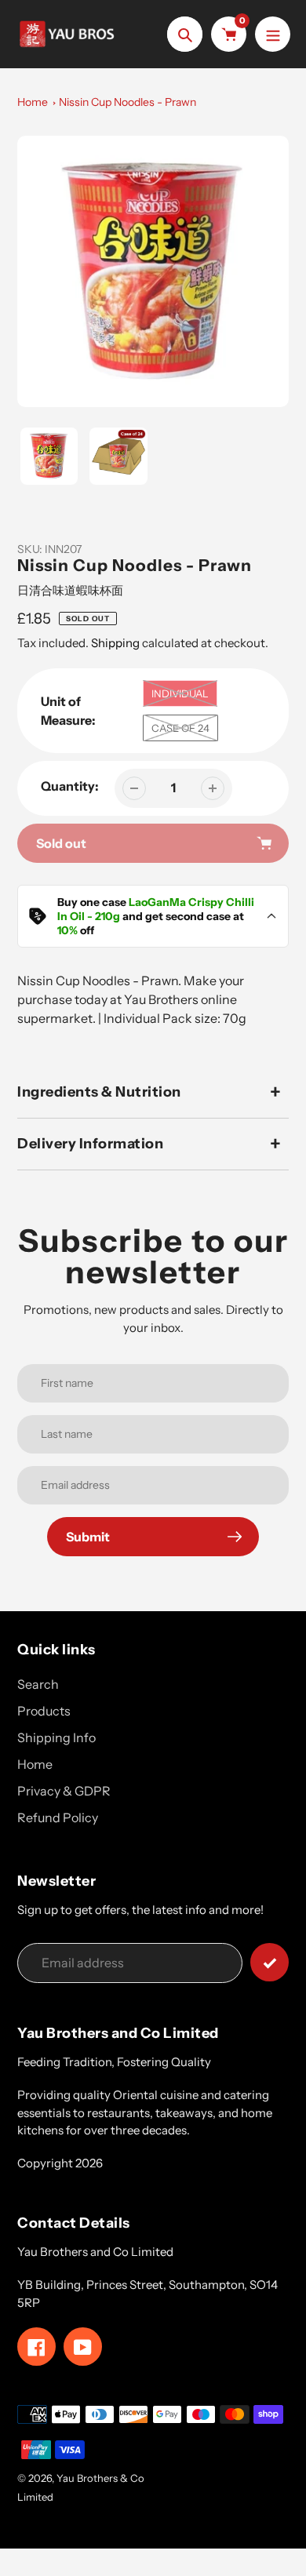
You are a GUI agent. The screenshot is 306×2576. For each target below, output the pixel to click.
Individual (180, 693)
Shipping (115, 643)
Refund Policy (58, 1817)
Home (33, 102)
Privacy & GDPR (64, 1791)
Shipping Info (56, 1737)
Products (44, 1711)
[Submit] (270, 1962)
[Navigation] (273, 34)
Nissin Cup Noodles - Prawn (127, 102)
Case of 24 (180, 728)
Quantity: (70, 786)
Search (38, 1684)
